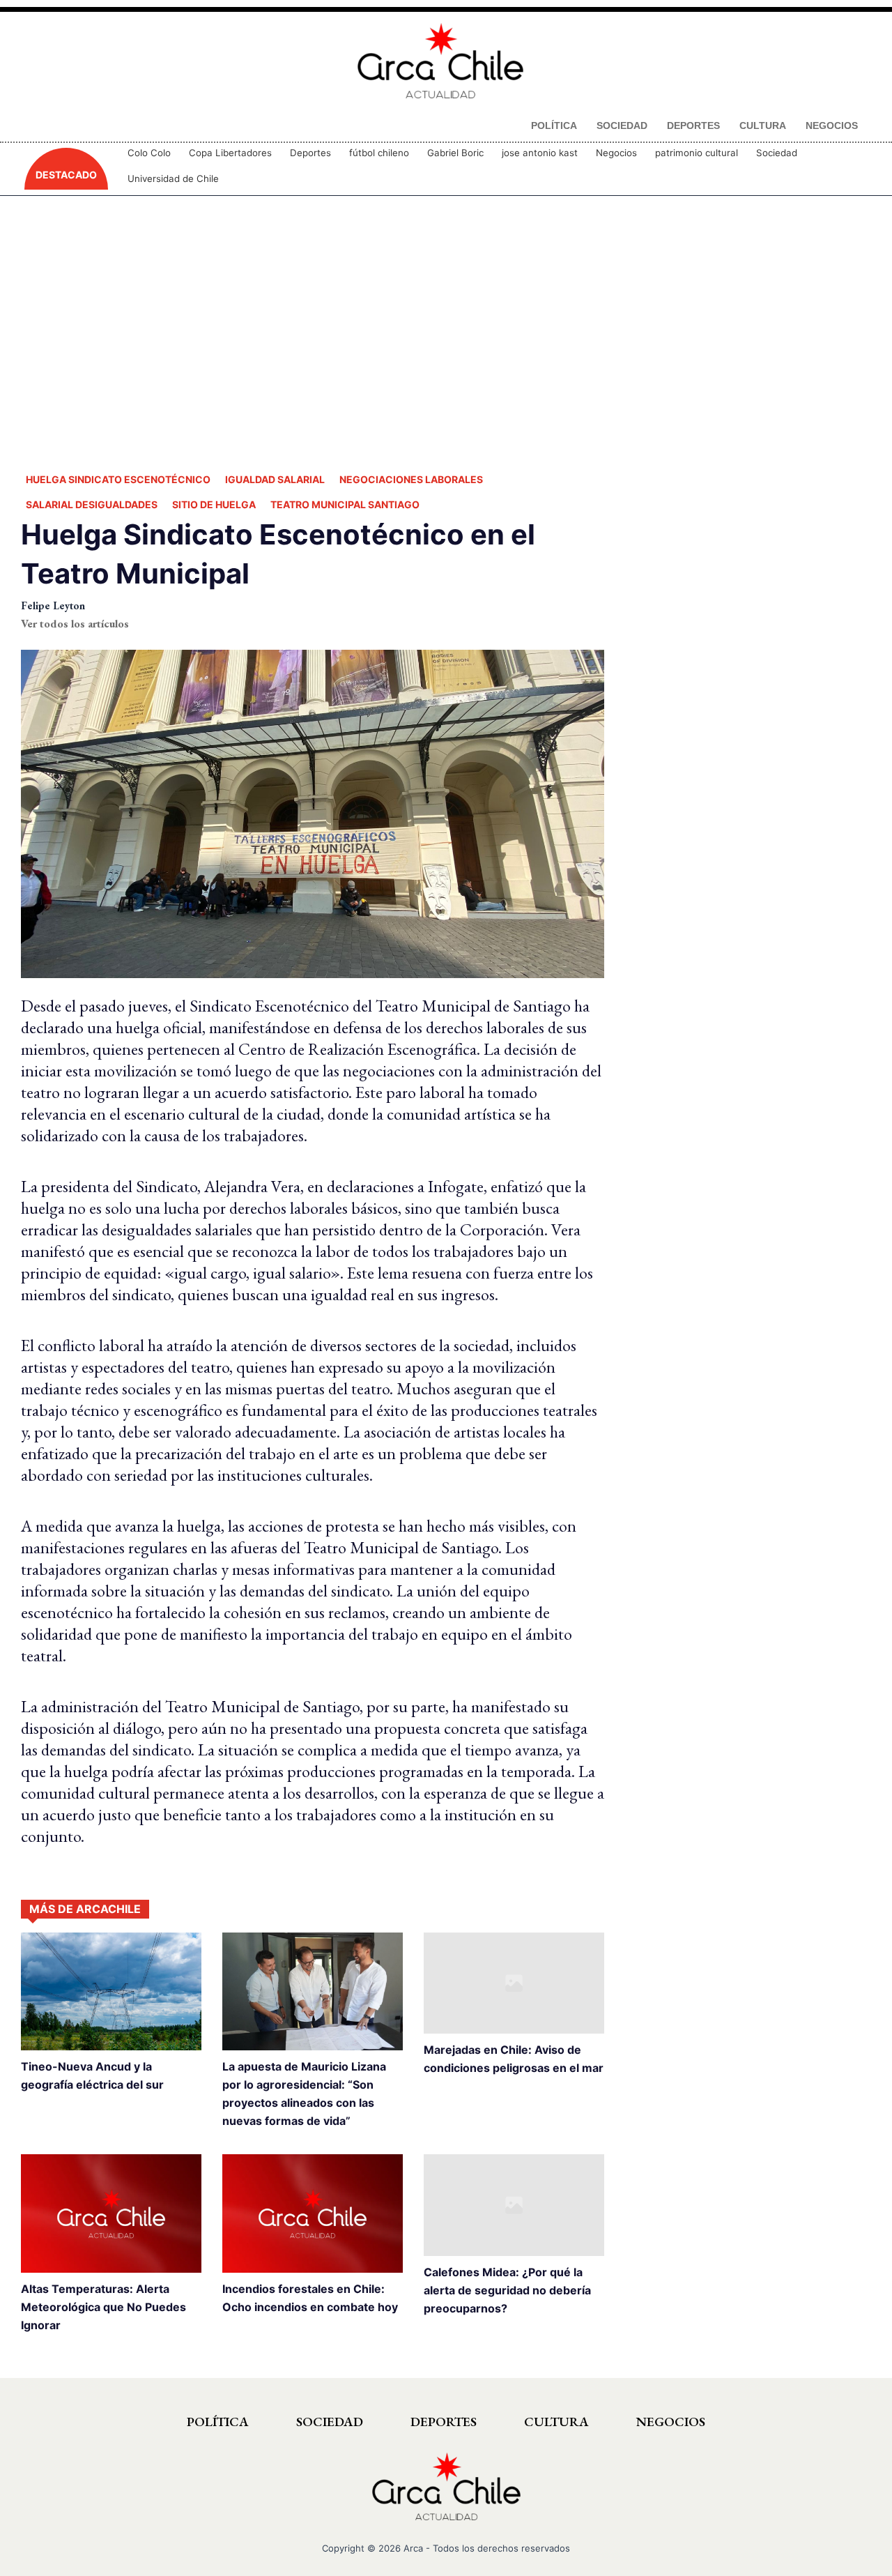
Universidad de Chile (173, 178)
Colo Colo (149, 153)
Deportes (310, 153)
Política (218, 2422)
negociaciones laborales (411, 479)
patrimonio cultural (697, 153)
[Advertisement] (446, 331)
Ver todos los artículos (75, 624)
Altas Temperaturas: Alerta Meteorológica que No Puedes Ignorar (103, 2307)
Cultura (556, 2422)
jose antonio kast (540, 153)
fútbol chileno (379, 153)
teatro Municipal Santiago (345, 504)
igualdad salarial (275, 479)
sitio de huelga (214, 504)
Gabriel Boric (455, 153)
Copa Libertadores (230, 153)
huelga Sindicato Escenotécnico (118, 479)
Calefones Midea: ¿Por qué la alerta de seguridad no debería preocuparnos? (507, 2290)
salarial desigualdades (92, 504)
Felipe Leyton (53, 605)
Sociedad (777, 153)
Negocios (616, 153)
